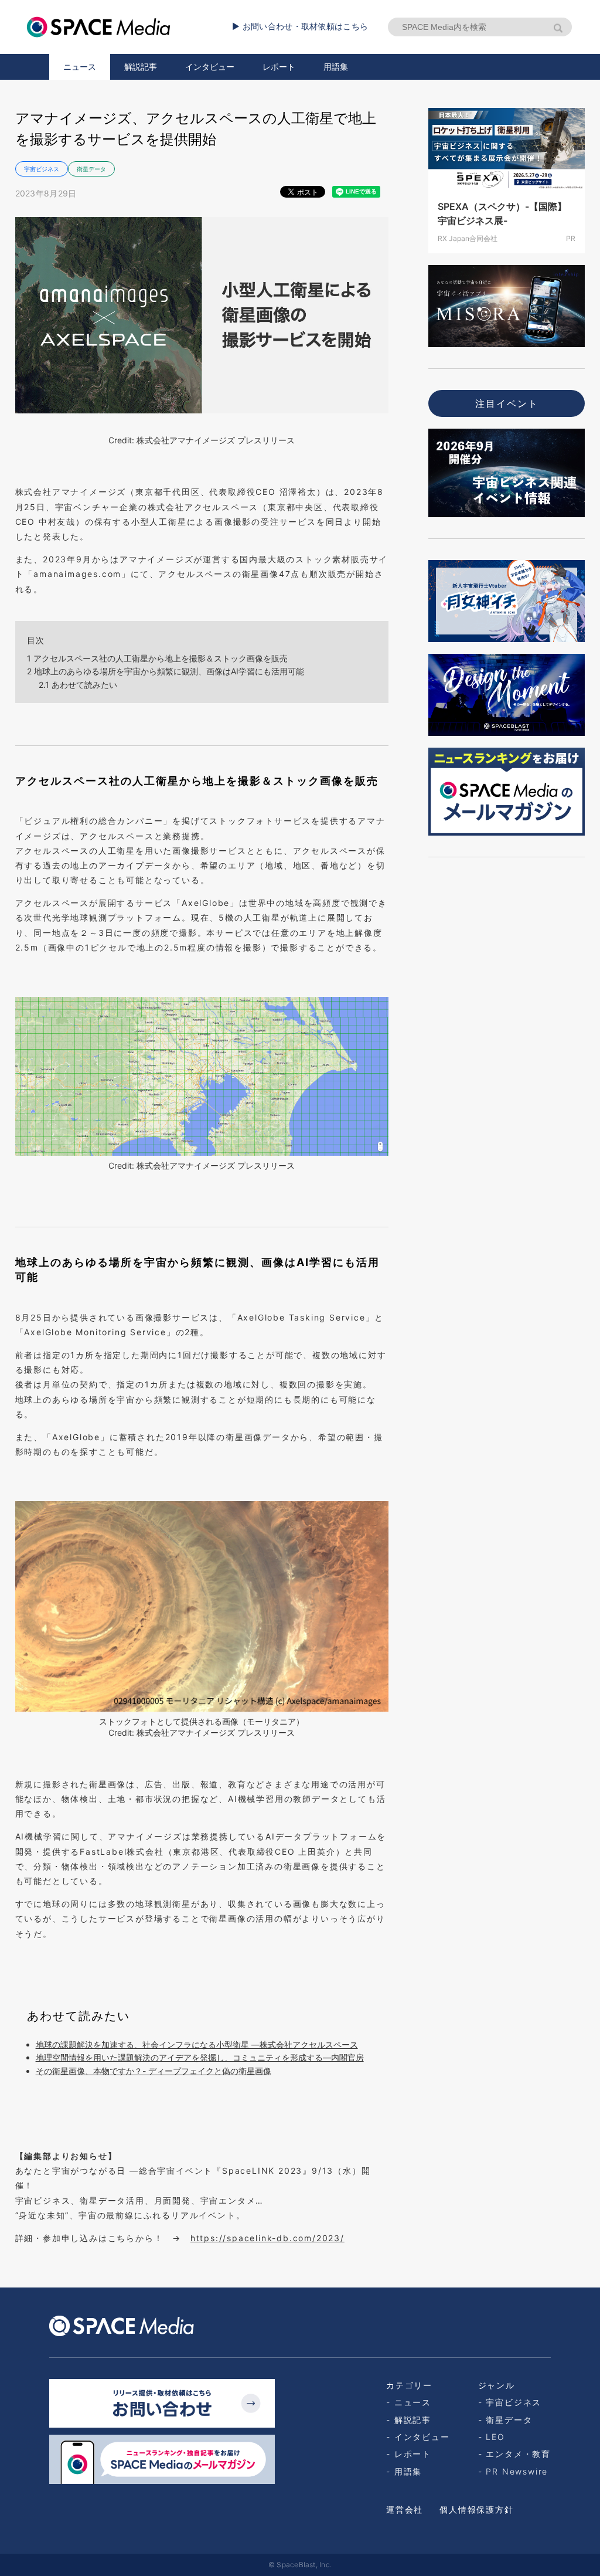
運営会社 (405, 2509)
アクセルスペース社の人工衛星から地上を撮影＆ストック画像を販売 (157, 658)
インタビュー (210, 67)
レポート (279, 67)
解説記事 (141, 67)
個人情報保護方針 (476, 2509)
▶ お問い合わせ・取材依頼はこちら (300, 26)
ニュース (80, 67)
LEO (495, 2437)
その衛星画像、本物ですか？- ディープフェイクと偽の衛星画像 (154, 2071)
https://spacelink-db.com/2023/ (267, 2238)
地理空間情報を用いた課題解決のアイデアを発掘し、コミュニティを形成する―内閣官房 (200, 2057)
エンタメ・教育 (518, 2454)
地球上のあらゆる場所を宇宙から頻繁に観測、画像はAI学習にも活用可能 (166, 671)
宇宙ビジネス (42, 169)
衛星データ (91, 169)
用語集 (336, 67)
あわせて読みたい (78, 685)
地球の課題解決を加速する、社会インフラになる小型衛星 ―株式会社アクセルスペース (197, 2044)
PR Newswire (517, 2471)
